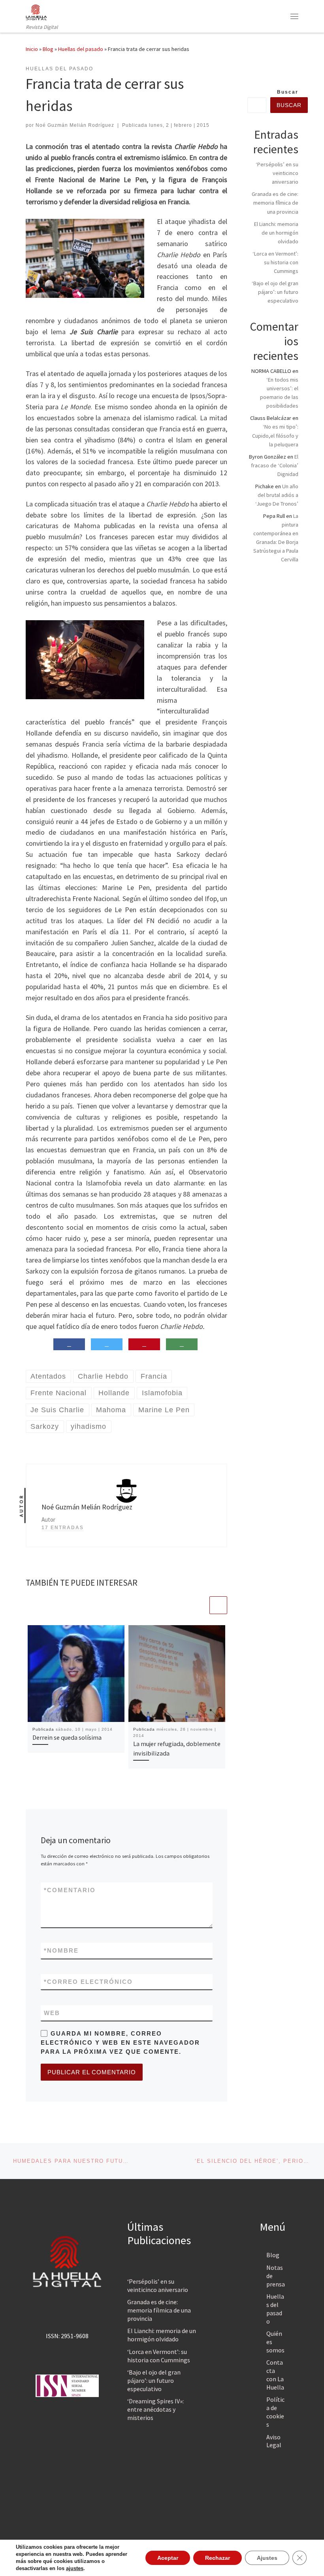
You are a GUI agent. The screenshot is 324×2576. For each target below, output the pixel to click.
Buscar (288, 92)
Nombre (61, 1950)
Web (52, 2013)
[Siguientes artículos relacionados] (218, 1605)
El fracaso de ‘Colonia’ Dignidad (275, 465)
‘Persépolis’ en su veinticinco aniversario (277, 173)
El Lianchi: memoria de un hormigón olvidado (276, 233)
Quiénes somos (275, 2342)
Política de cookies (275, 2412)
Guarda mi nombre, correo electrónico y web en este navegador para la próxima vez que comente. (120, 2043)
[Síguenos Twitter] (296, 71)
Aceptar (168, 2558)
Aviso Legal (274, 2441)
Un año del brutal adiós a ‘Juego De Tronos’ (277, 495)
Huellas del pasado (81, 49)
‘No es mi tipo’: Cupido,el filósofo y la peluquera (275, 435)
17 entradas (63, 1528)
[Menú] (294, 16)
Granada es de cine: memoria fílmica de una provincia (275, 203)
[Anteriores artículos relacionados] (199, 1605)
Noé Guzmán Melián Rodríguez (75, 125)
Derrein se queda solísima (67, 1737)
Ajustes (267, 2558)
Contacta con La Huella (275, 2375)
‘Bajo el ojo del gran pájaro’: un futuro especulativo (275, 292)
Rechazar (218, 2558)
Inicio (32, 49)
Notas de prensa (276, 2276)
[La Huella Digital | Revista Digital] (36, 11)
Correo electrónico (88, 1982)
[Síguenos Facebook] (283, 71)
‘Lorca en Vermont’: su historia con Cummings (275, 262)
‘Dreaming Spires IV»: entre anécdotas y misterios (155, 2409)
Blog (48, 49)
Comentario (70, 1890)
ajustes (75, 2568)
